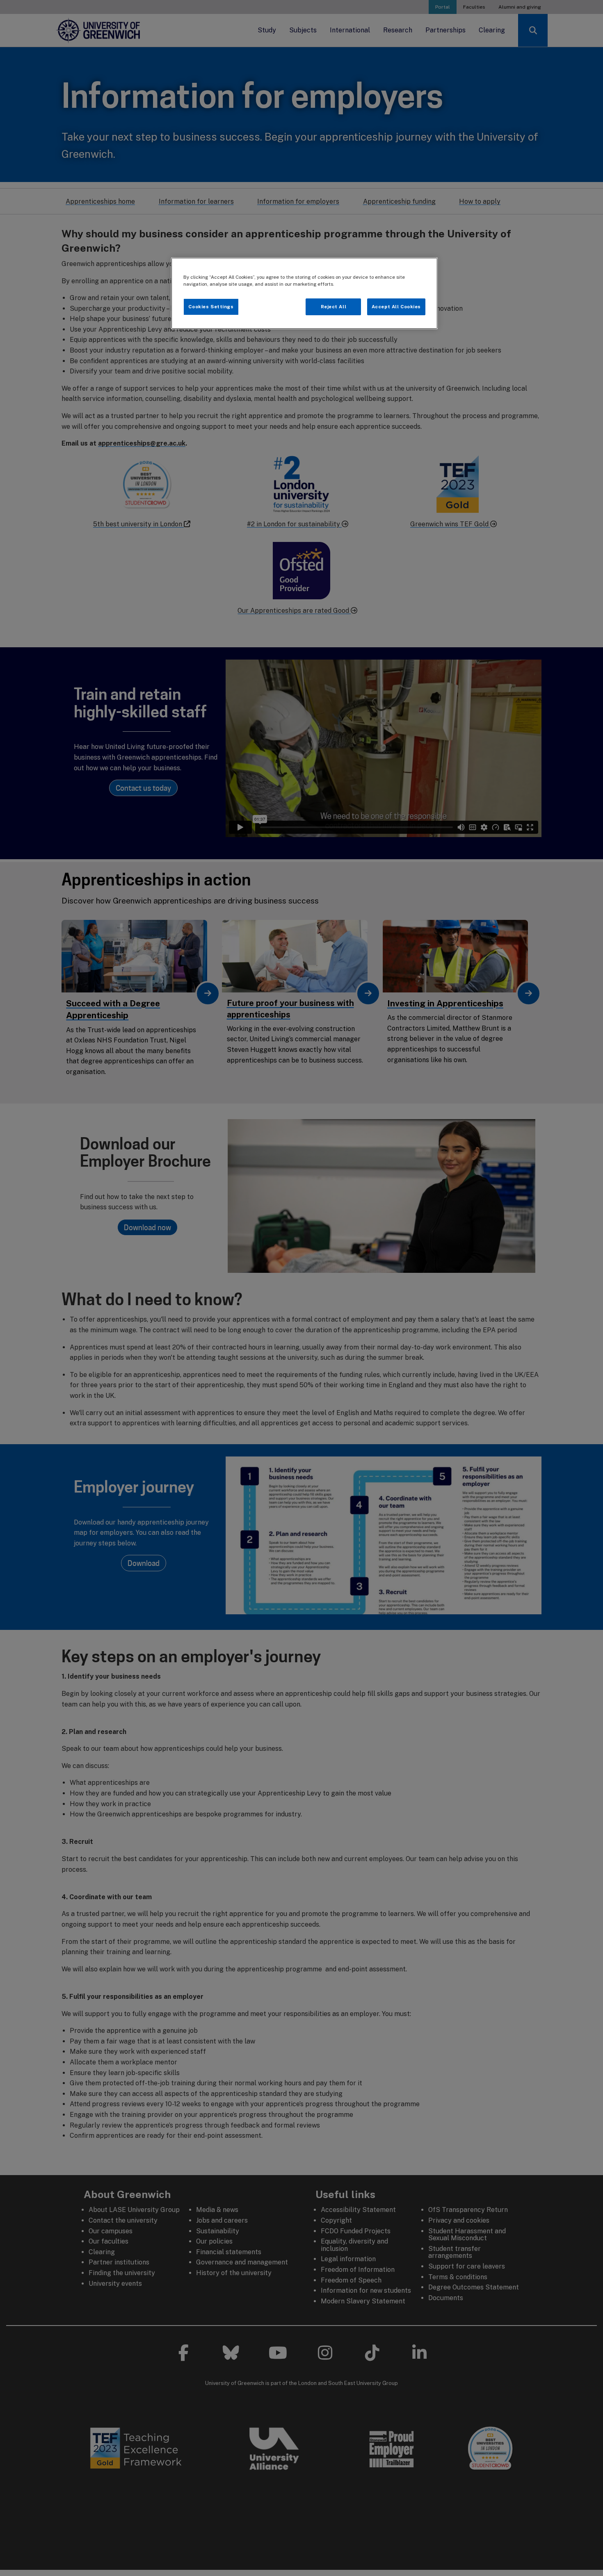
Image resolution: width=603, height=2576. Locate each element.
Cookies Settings (211, 307)
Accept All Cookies (396, 307)
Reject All (334, 307)
